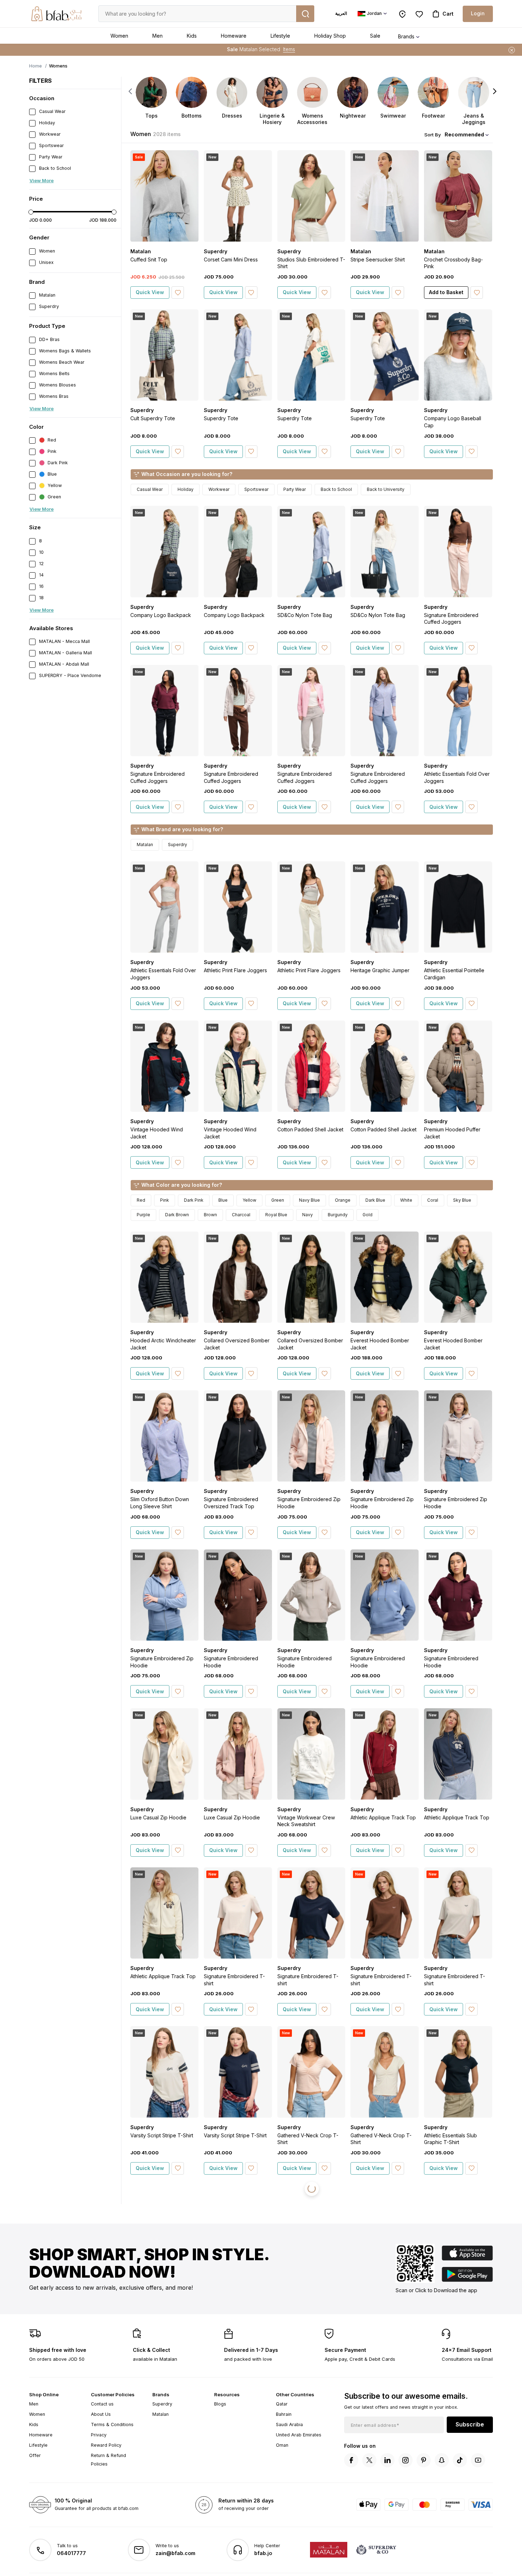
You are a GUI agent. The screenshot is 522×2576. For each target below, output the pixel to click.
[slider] (31, 212)
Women (119, 36)
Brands (406, 36)
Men (157, 36)
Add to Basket (446, 292)
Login (478, 13)
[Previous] (130, 91)
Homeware (234, 36)
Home (36, 66)
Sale (375, 36)
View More (42, 180)
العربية (341, 13)
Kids (192, 36)
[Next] (495, 91)
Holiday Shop (330, 36)
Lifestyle (280, 36)
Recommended (464, 134)
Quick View (150, 292)
